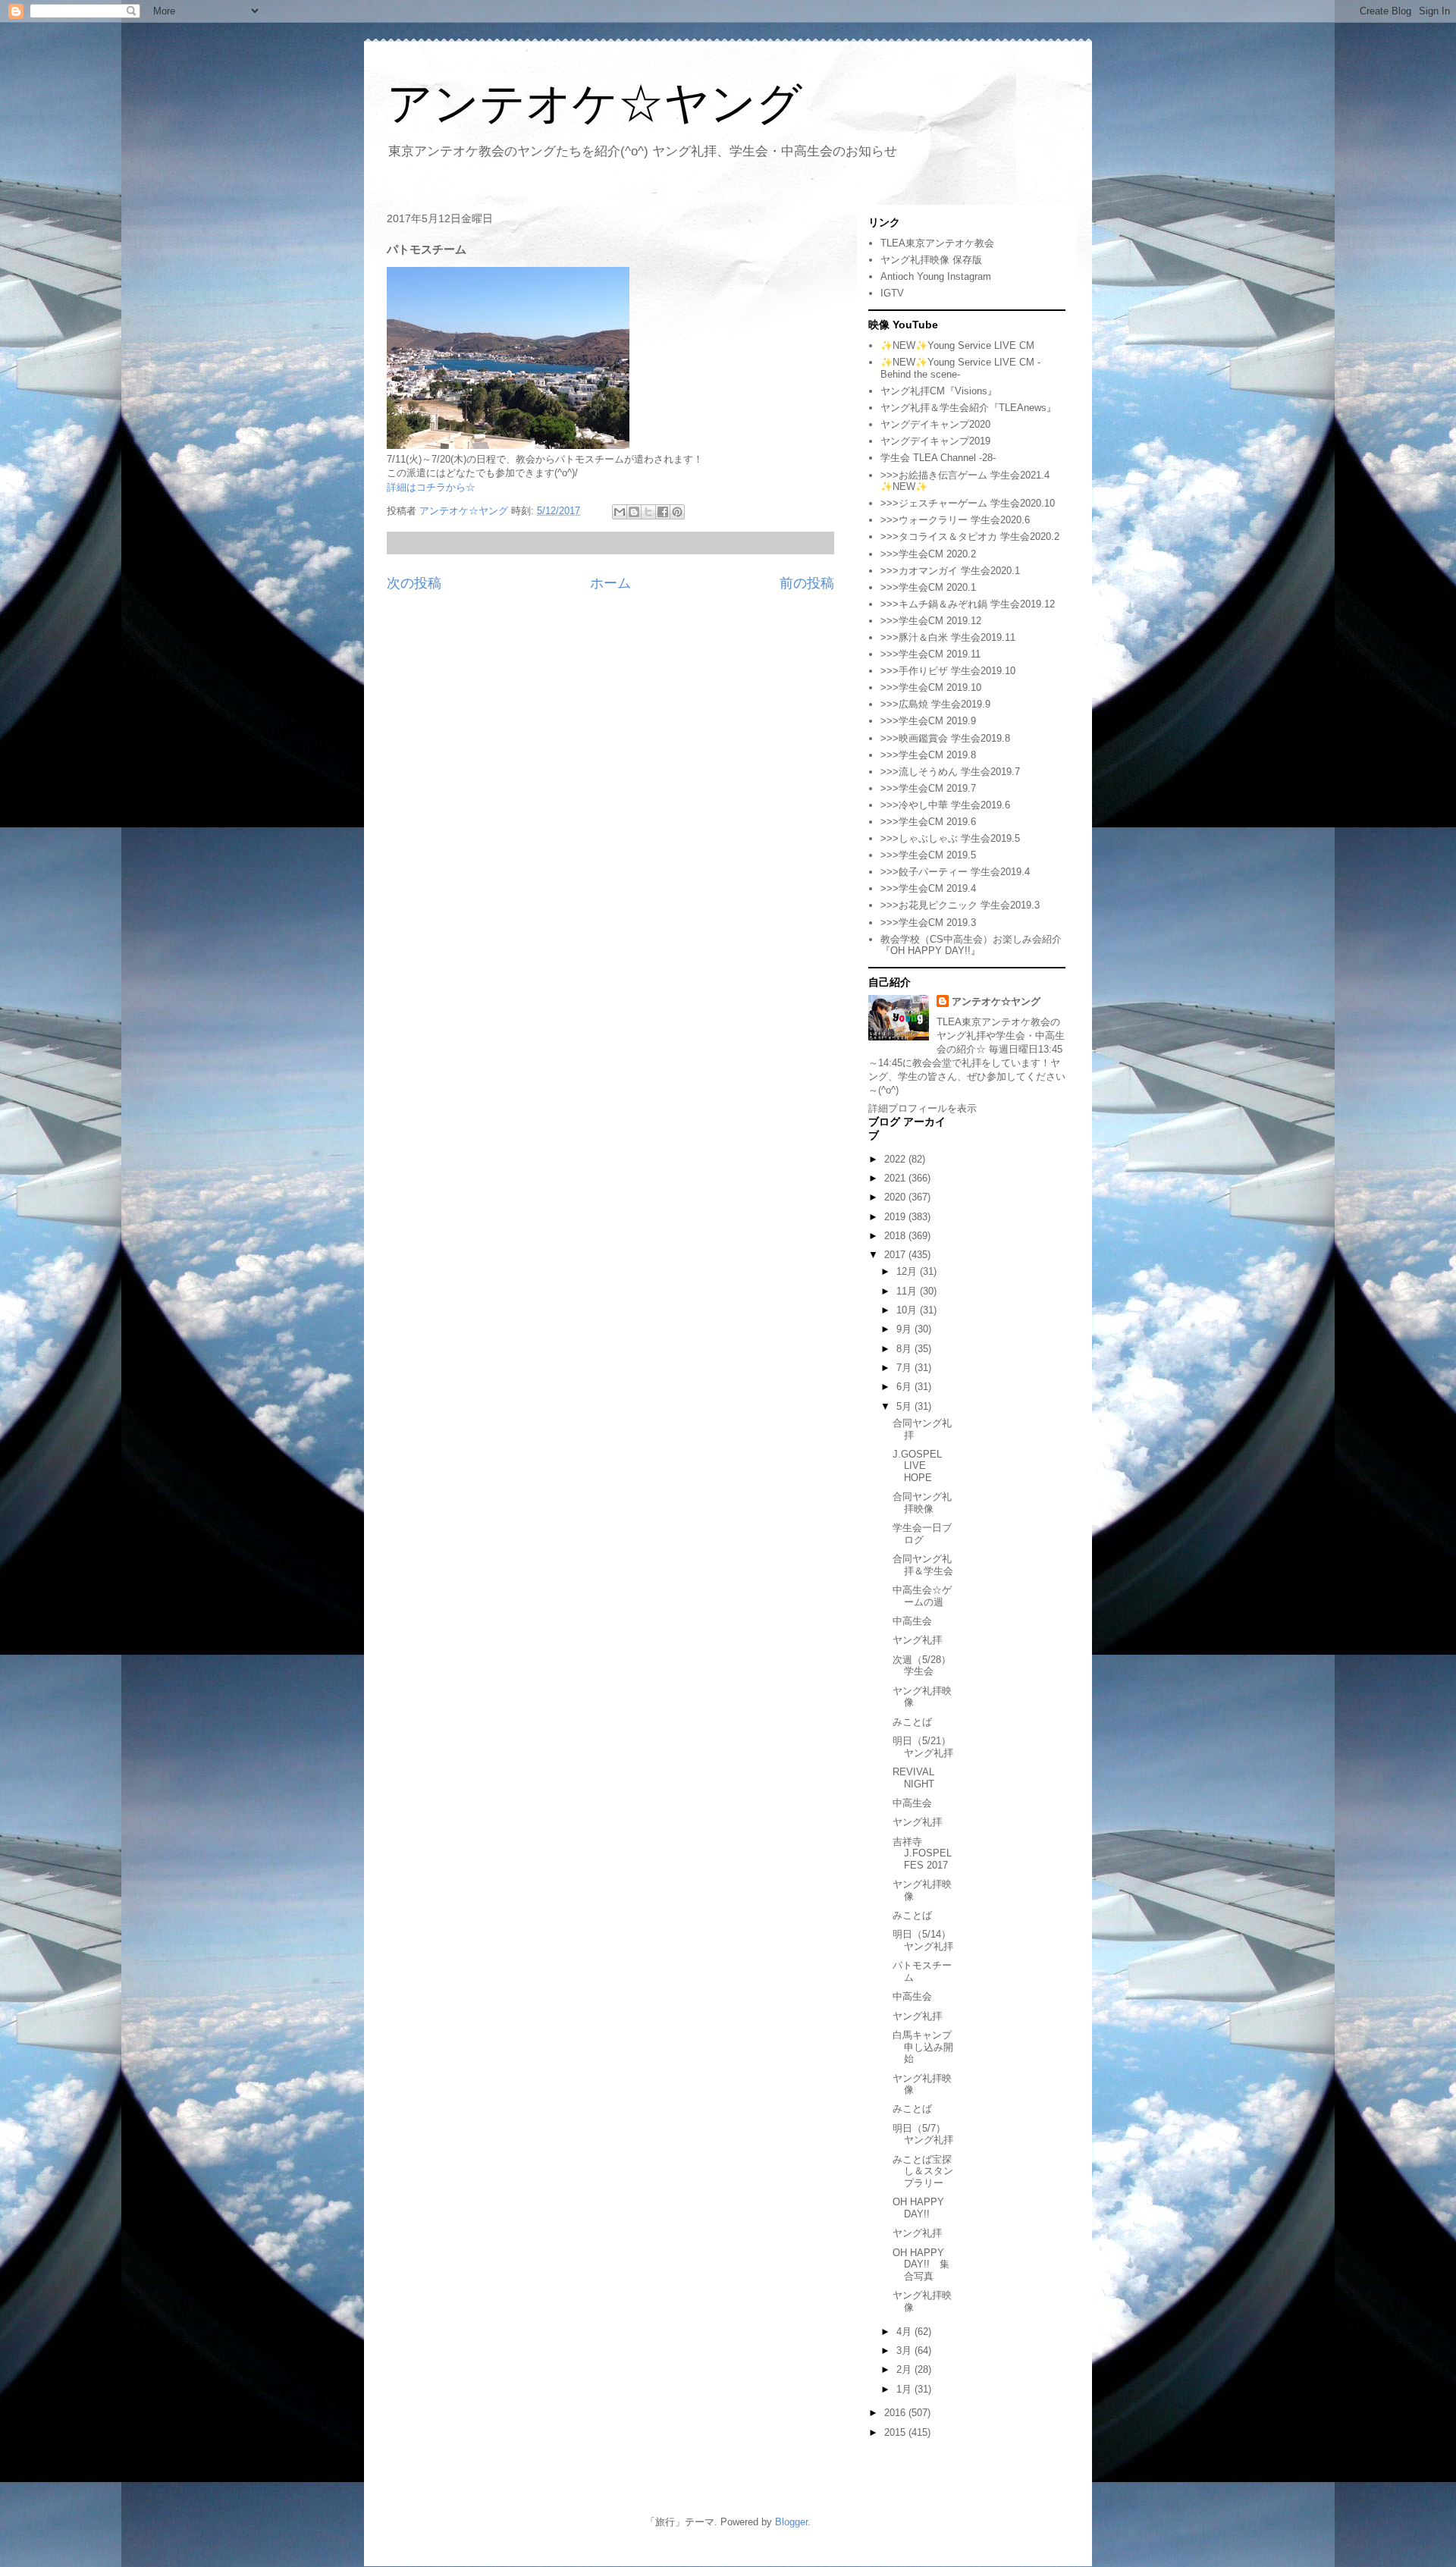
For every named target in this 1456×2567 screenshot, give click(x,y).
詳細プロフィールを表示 (923, 1108)
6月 (905, 1387)
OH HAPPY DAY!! (918, 2208)
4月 (905, 2332)
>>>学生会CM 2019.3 (928, 923)
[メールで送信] (620, 512)
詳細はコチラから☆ (431, 487)
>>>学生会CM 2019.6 (928, 822)
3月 (905, 2350)
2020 (896, 1197)
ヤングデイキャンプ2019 (935, 441)
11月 (908, 1291)
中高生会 (912, 1621)
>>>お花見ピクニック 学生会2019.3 (960, 905)
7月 (905, 1368)
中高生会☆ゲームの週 (922, 1596)
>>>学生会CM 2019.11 (930, 654)
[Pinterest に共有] (677, 512)
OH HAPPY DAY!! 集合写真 (921, 2264)
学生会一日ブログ (922, 1534)
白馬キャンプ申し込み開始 (923, 2047)
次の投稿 (414, 583)
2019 (896, 1217)
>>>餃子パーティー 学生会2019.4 (955, 872)
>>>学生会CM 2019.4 (928, 888)
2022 (896, 1159)
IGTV (892, 293)
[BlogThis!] (634, 512)
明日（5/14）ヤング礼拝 (923, 1940)
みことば (912, 1722)
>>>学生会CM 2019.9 (928, 721)
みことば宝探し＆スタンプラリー (923, 2171)
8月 (905, 1349)
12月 (908, 1271)
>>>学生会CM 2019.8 (928, 755)
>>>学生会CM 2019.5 (928, 855)
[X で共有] (648, 512)
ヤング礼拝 (917, 1640)
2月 (905, 2369)
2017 (896, 1255)
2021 (896, 1178)
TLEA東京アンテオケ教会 (937, 243)
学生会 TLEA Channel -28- (938, 458)
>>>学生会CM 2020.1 (928, 587)
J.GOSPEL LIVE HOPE (917, 1466)
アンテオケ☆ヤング (595, 104)
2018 (896, 1236)
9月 (905, 1329)
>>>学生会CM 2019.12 (931, 621)
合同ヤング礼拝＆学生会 (923, 1565)
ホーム (610, 583)
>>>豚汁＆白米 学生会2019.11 (948, 637)
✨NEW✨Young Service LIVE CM (957, 345)
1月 (905, 2389)
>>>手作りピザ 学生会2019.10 (948, 671)
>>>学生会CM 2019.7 (928, 788)
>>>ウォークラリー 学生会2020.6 (955, 520)
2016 (896, 2413)
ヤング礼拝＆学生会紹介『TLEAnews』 (968, 408)
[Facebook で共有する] (663, 512)
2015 (896, 2432)
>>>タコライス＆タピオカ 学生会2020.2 (970, 537)
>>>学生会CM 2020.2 (928, 554)
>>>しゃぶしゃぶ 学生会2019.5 (950, 838)
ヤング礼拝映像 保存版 (931, 260)
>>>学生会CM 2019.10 (931, 687)
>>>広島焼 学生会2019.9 (935, 704)
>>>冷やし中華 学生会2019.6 (945, 805)
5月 (905, 1406)
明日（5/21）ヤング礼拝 (923, 1747)
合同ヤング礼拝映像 (922, 1503)
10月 (908, 1310)
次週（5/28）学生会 (922, 1666)
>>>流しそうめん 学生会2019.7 (950, 772)
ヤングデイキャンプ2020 (935, 424)
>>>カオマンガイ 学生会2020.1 (950, 571)
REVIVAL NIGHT (913, 1778)
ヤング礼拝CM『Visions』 (939, 391)
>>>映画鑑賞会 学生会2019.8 (945, 738)
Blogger (791, 2522)
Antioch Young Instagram (936, 276)
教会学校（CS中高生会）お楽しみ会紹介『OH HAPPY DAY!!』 (971, 945)
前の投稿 (807, 583)
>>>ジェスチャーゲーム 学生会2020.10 (968, 503)
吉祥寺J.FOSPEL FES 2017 (922, 1853)
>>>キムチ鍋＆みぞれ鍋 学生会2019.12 (968, 604)
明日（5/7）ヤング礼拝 (923, 2134)
